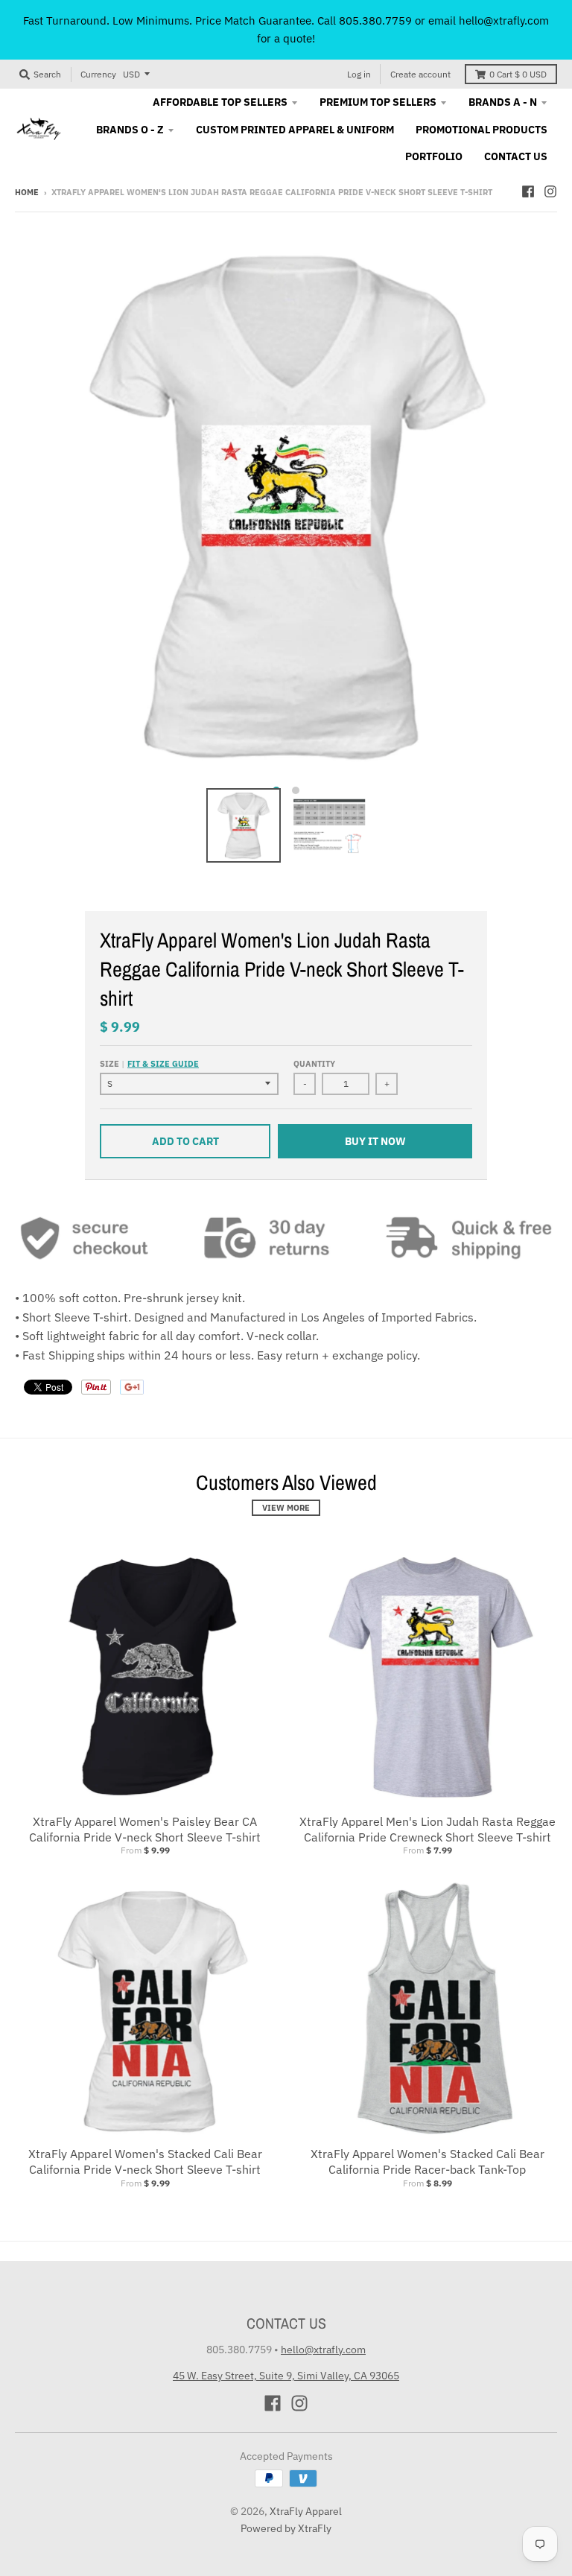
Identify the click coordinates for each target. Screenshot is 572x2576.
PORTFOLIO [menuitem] (434, 156)
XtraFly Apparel (306, 2511)
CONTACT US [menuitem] (516, 156)
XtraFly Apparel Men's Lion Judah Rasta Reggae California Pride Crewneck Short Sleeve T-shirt (428, 1829)
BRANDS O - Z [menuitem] (130, 130)
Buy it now (375, 1141)
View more (286, 1508)
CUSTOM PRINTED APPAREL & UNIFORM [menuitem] (295, 130)
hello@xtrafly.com (323, 2350)
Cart (518, 74)
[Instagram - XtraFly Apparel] (550, 191)
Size (149, 1064)
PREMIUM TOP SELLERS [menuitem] (378, 102)
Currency (98, 74)
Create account (420, 74)
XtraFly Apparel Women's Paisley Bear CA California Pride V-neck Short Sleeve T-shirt (145, 1829)
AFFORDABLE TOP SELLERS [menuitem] (220, 102)
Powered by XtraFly (286, 2528)
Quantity (314, 1064)
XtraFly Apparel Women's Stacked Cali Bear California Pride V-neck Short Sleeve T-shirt (145, 2161)
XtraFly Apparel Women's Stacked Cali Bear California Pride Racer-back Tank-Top (428, 2161)
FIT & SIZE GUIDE (163, 1064)
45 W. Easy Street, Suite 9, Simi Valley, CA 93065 (286, 2376)
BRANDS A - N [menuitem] (503, 102)
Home (27, 192)
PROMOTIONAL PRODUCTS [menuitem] (482, 130)
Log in (359, 74)
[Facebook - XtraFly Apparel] (528, 191)
